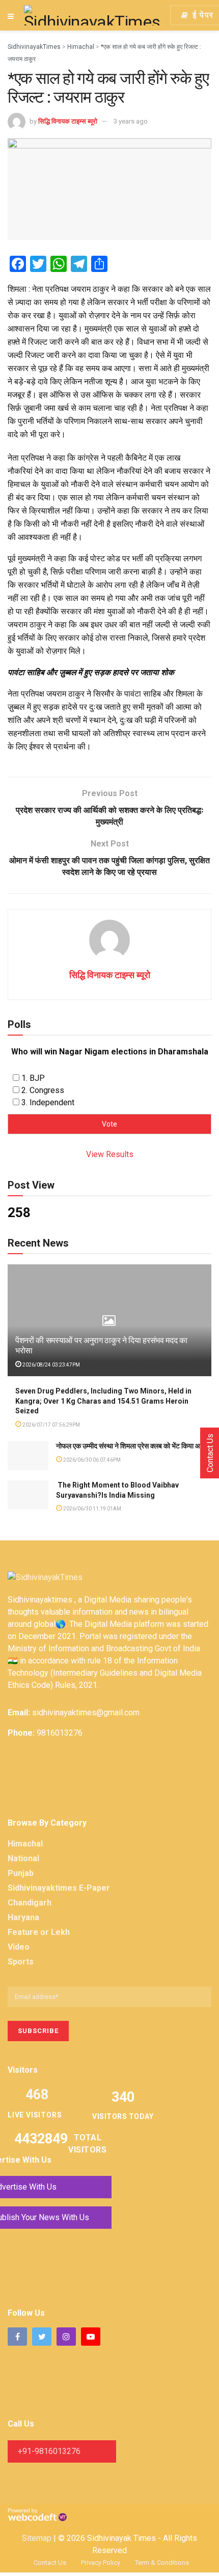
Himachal (25, 1844)
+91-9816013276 (49, 2451)
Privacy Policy (101, 2563)
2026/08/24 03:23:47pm (51, 1365)
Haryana (23, 1917)
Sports (21, 1962)
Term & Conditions (162, 2563)
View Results (110, 1154)
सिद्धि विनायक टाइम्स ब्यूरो (68, 121)
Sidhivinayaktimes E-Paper (59, 1888)
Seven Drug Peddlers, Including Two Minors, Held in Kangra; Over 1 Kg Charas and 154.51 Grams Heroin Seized (103, 1401)
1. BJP (33, 1078)
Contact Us (50, 2563)
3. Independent (48, 1102)
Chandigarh (30, 1903)
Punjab (21, 1873)
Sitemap (37, 2538)
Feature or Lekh (39, 1932)
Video (19, 1947)
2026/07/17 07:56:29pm (51, 1425)
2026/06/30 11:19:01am (92, 1509)
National (23, 1858)
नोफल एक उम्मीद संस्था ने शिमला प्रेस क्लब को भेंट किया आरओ (133, 1446)
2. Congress (43, 1090)
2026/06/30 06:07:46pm (91, 1460)
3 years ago (131, 121)
